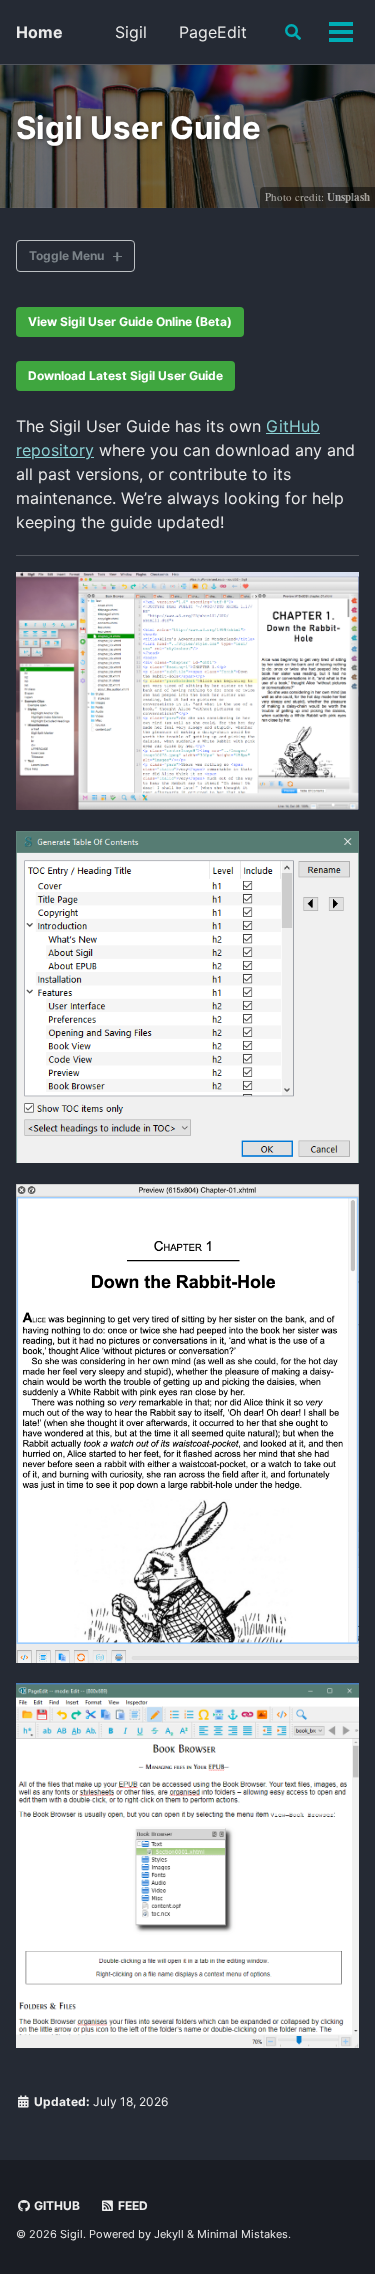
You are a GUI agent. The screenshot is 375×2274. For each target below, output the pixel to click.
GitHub (55, 2205)
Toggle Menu (66, 255)
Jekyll (169, 2234)
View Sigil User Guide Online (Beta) (130, 321)
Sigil (131, 32)
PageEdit (213, 32)
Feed (131, 2205)
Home (39, 32)
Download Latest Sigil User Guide (125, 375)
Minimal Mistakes (242, 2234)
